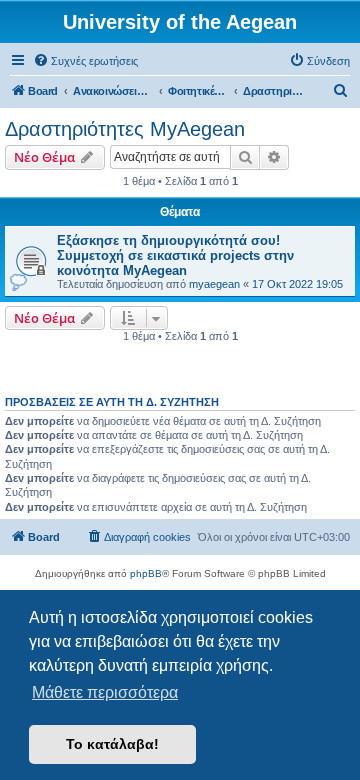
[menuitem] (85, 61)
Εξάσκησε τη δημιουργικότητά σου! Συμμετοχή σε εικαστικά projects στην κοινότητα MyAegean (175, 255)
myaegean (214, 284)
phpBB (146, 573)
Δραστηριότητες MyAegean (125, 129)
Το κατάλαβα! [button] (112, 744)
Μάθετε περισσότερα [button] (105, 692)
